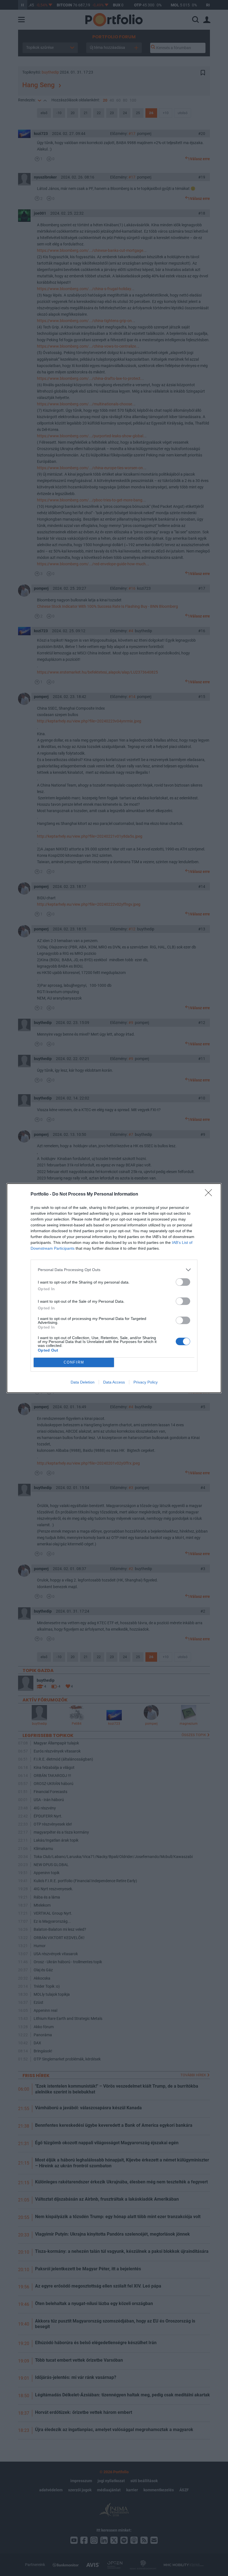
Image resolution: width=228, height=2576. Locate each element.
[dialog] (114, 1288)
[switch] (183, 1282)
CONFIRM (74, 1362)
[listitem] (114, 1270)
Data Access (114, 1382)
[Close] (210, 1194)
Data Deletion (83, 1382)
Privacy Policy (146, 1382)
